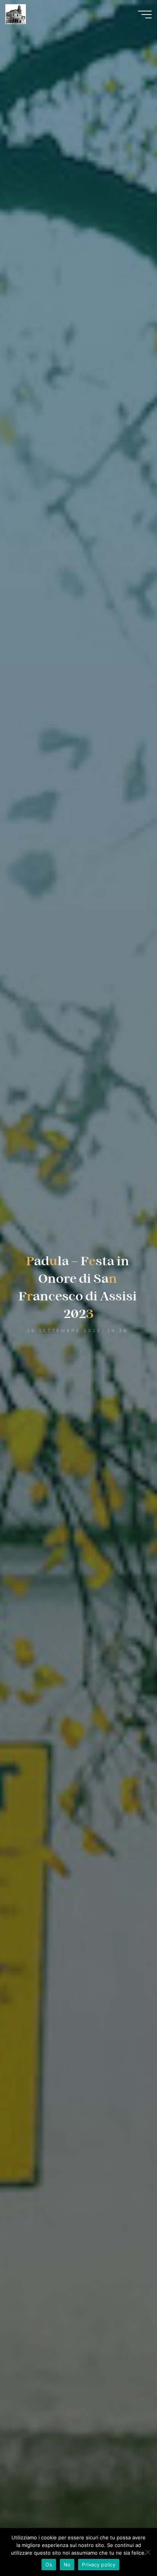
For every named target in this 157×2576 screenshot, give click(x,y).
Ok (49, 2565)
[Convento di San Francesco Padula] (15, 14)
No (67, 2565)
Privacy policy (99, 2565)
